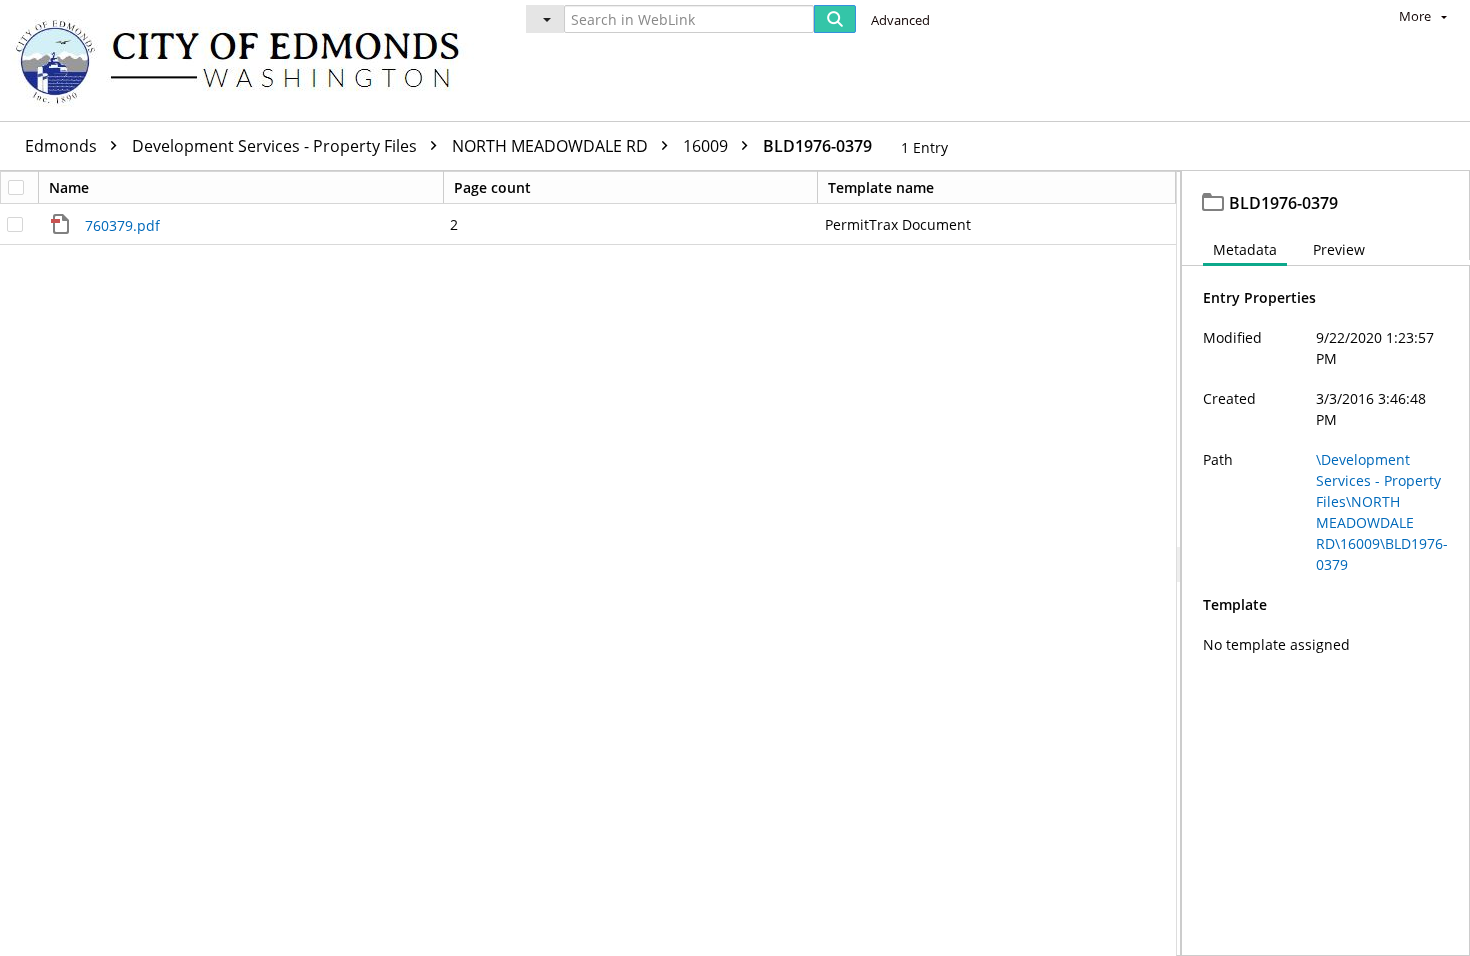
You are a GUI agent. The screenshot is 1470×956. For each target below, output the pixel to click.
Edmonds (63, 146)
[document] (1326, 563)
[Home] (247, 60)
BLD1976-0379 (817, 146)
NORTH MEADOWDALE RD (552, 146)
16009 (707, 146)
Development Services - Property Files (276, 146)
